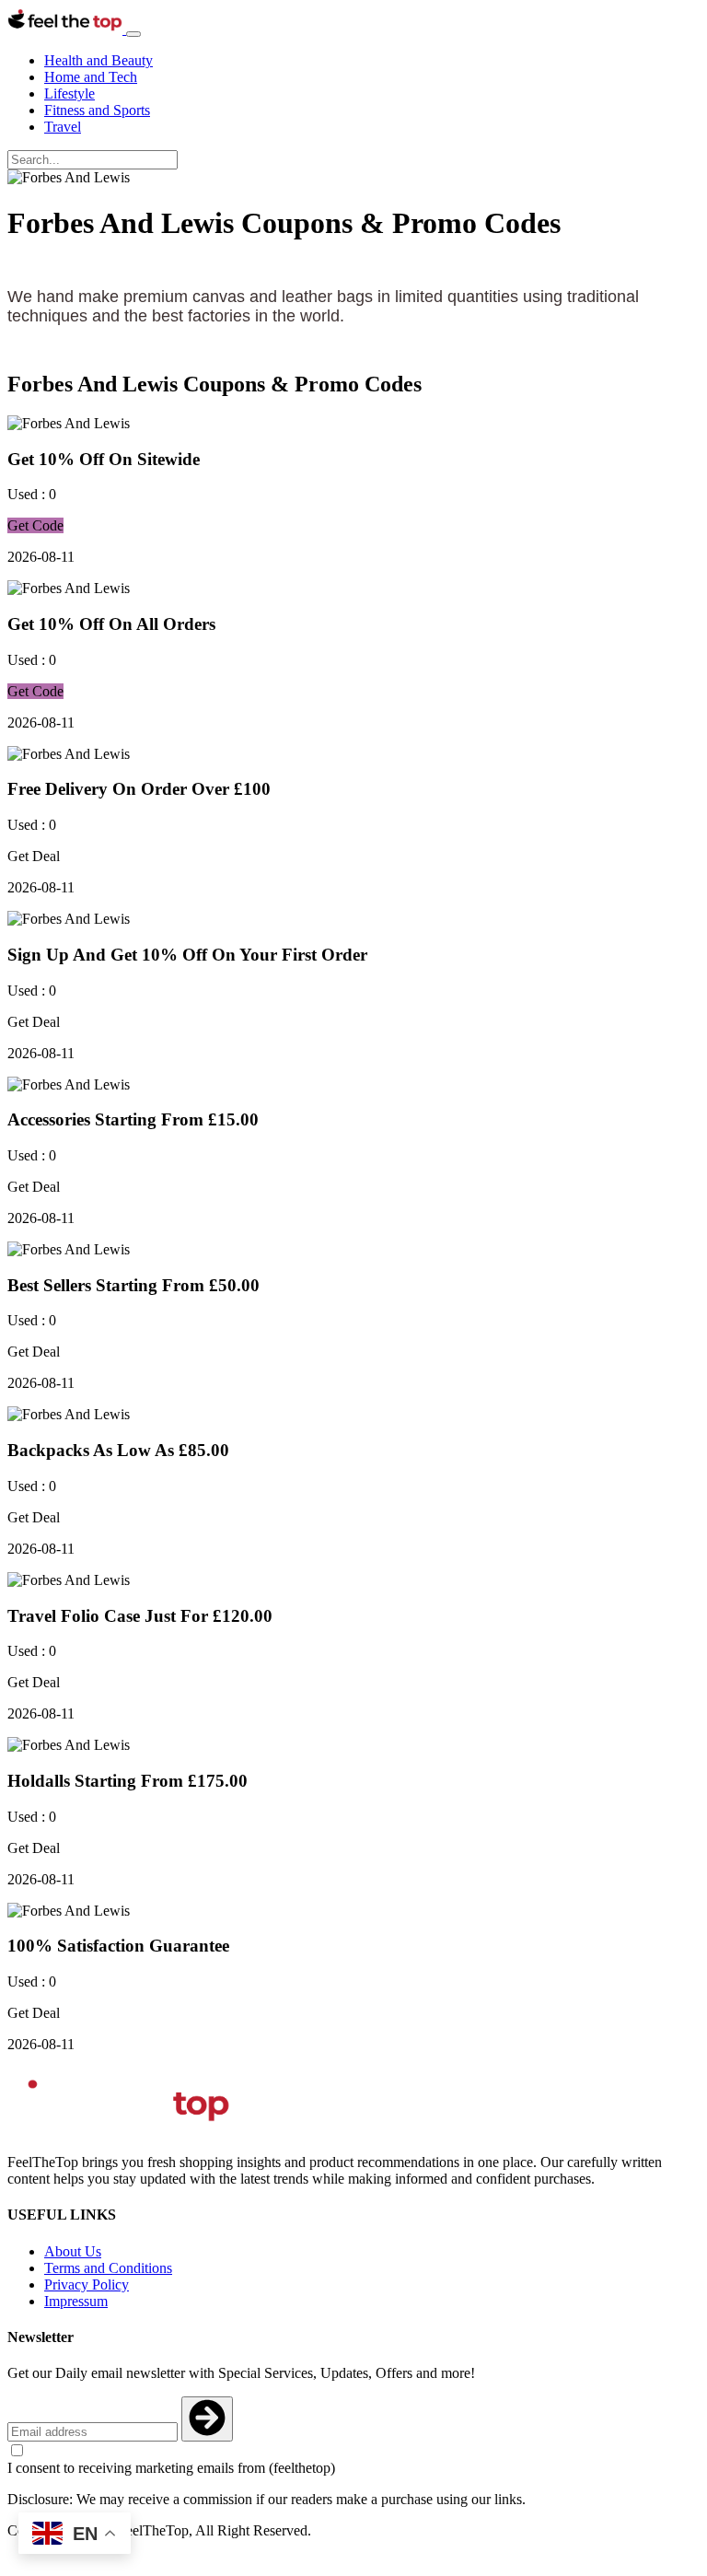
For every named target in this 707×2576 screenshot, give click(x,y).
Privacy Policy (87, 2285)
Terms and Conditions (108, 2268)
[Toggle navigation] (133, 34)
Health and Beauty (99, 60)
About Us (73, 2251)
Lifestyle (70, 93)
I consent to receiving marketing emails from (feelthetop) (171, 2468)
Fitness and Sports (97, 110)
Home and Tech (91, 77)
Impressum (76, 2301)
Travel (63, 127)
